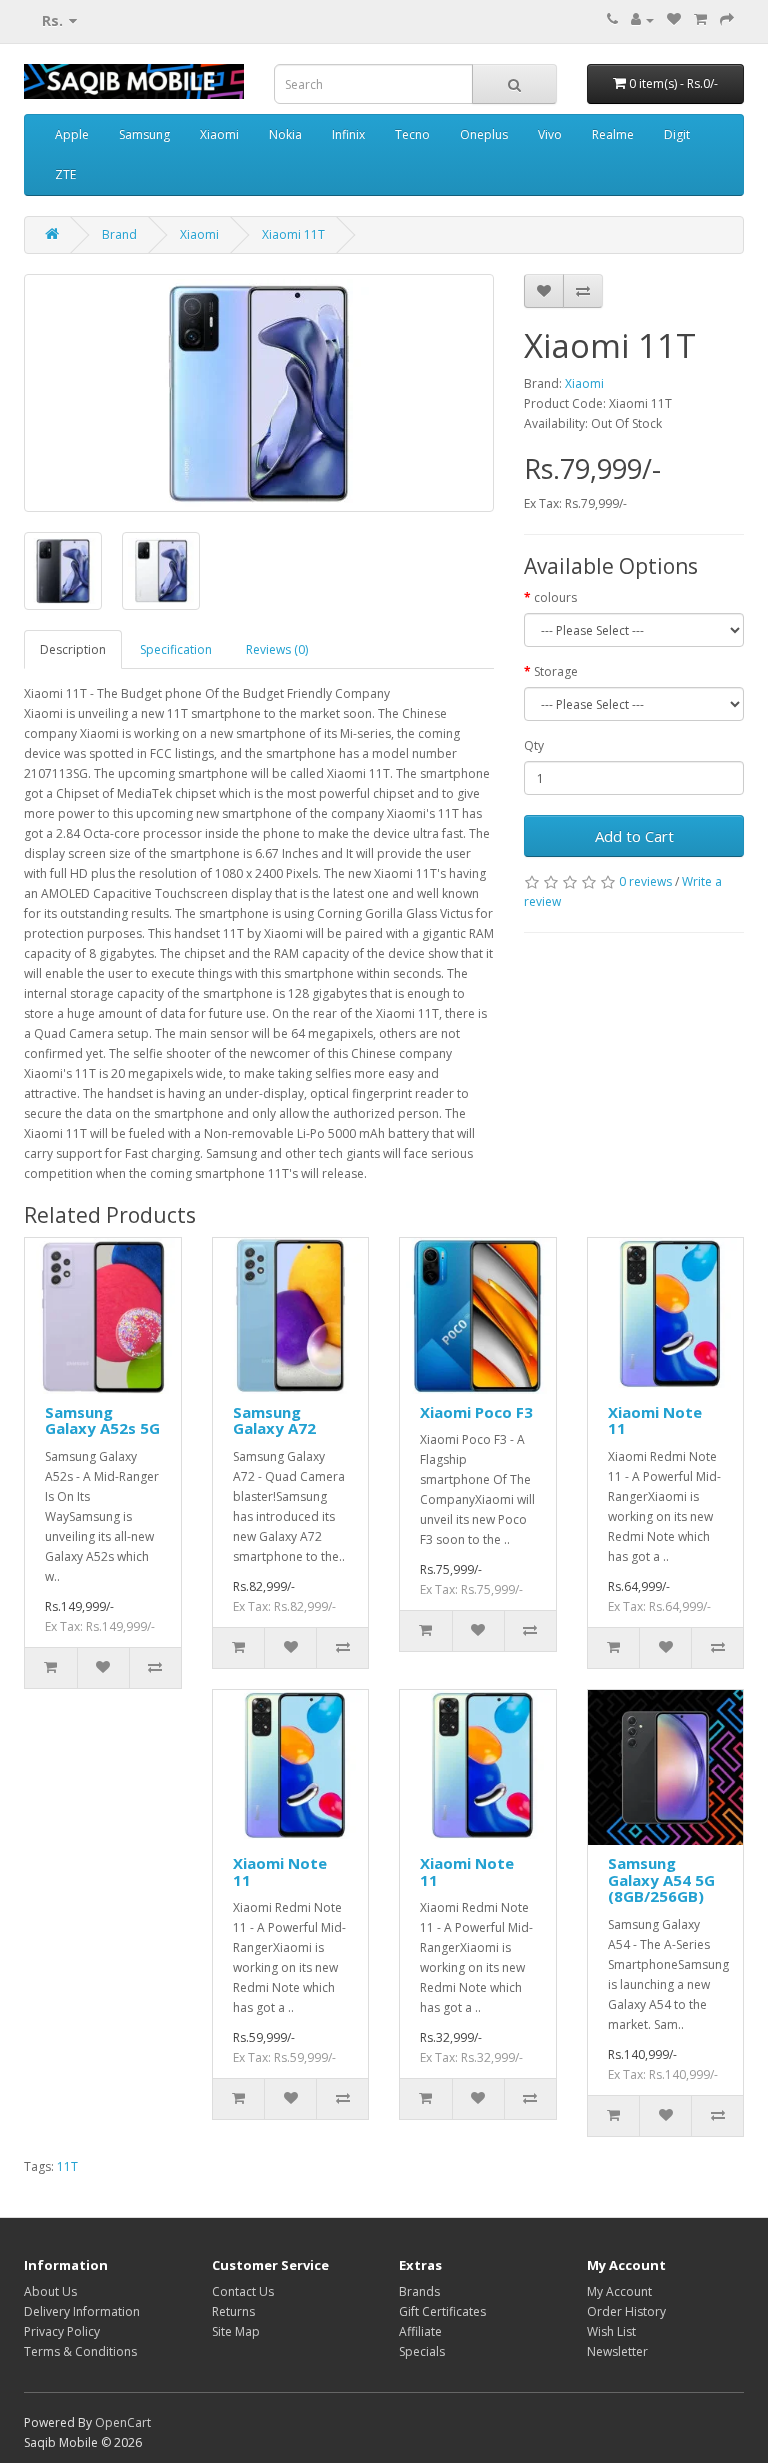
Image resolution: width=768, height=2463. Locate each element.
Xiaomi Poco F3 (476, 1412)
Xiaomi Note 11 (655, 1420)
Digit (677, 134)
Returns (233, 2311)
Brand (119, 234)
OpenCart (123, 2422)
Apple (72, 134)
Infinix (348, 134)
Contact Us (243, 2291)
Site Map (236, 2331)
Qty (534, 745)
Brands (419, 2291)
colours (555, 597)
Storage (556, 671)
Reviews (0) (277, 649)
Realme (613, 134)
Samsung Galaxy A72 (274, 1420)
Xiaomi (219, 134)
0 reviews (645, 881)
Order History (626, 2311)
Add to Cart (634, 836)
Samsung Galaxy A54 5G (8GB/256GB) (661, 1879)
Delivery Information (82, 2311)
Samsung (144, 134)
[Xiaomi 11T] (259, 393)
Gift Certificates (442, 2311)
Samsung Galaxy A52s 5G (102, 1420)
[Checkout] (727, 19)
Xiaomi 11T (293, 234)
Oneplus (484, 134)
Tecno (412, 134)
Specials (422, 2351)
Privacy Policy (62, 2331)
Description (73, 649)
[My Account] (642, 19)
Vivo (550, 134)
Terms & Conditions (80, 2351)
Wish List (611, 2331)
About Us (50, 2291)
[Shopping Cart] (700, 19)
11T (67, 2166)
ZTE (65, 174)
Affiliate (420, 2331)
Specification (176, 649)
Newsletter (617, 2351)
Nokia (285, 134)
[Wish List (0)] (674, 19)
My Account (619, 2291)
